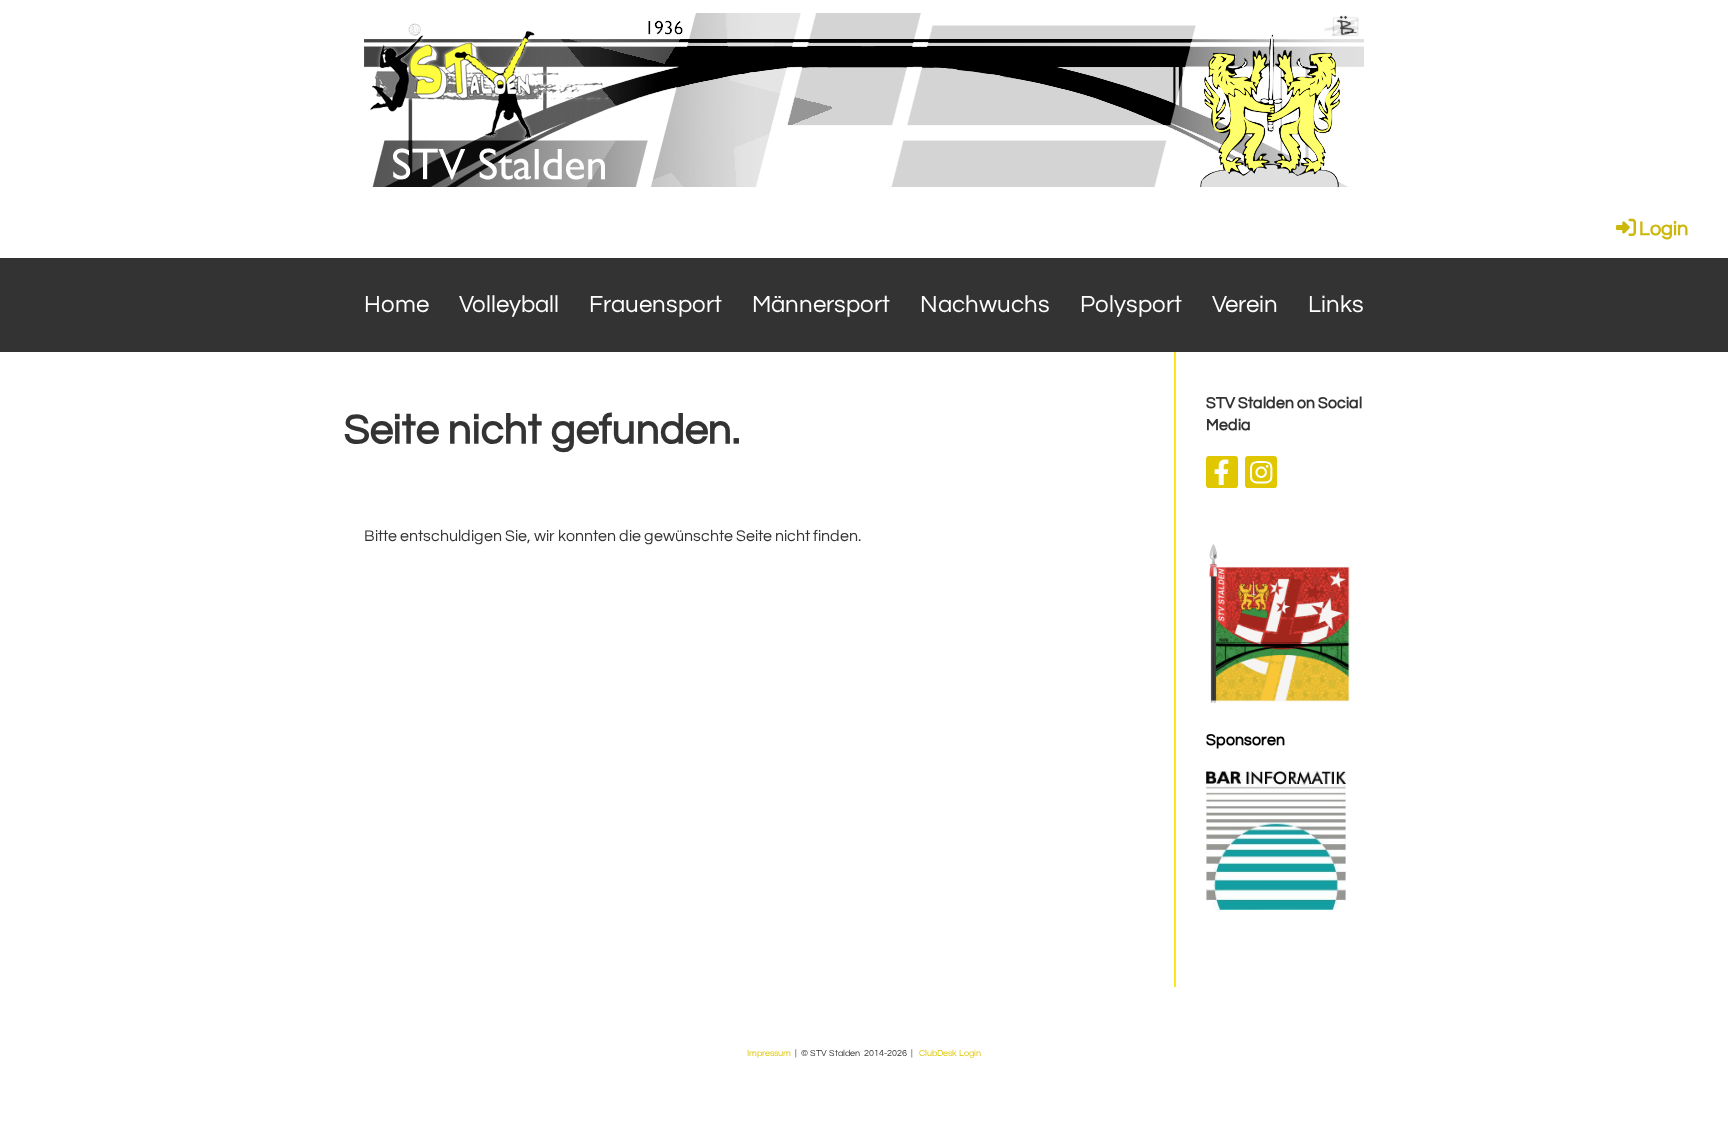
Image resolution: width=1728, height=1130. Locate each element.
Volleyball (509, 304)
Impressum (769, 1053)
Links (1336, 304)
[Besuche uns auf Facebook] (1222, 478)
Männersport (821, 304)
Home (396, 304)
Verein (1245, 304)
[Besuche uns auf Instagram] (1261, 478)
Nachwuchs (985, 304)
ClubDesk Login (950, 1053)
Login (1663, 229)
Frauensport (655, 304)
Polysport (1131, 304)
